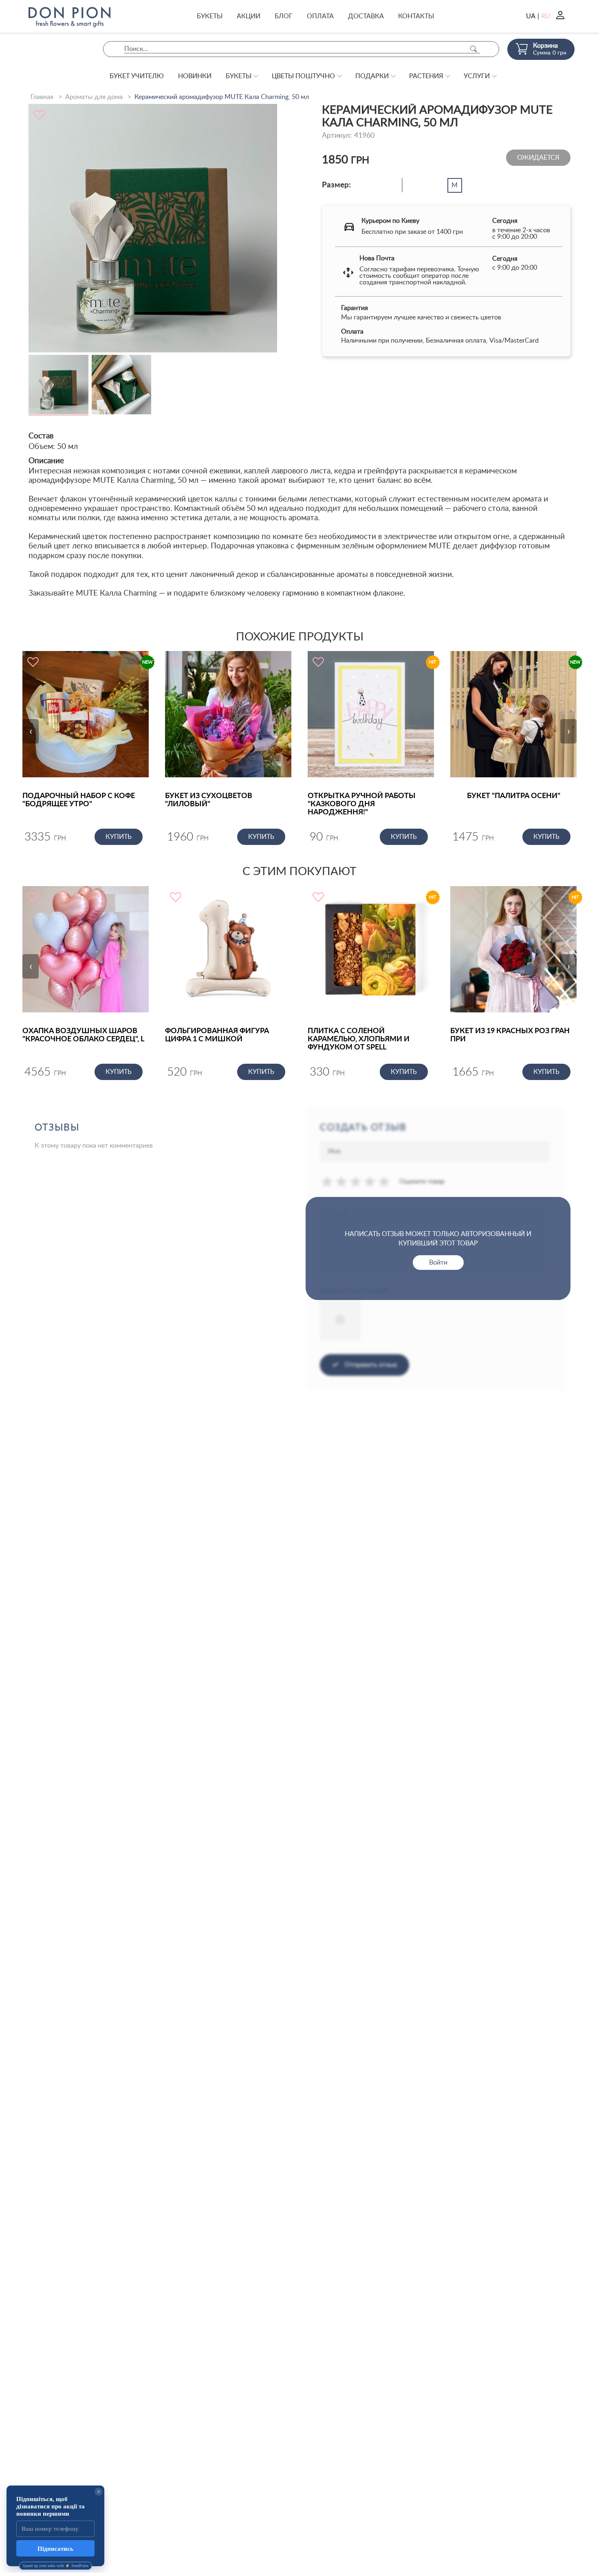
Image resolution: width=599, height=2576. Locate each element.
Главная (42, 97)
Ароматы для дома (94, 97)
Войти (438, 1263)
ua (531, 16)
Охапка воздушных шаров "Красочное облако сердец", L (83, 1035)
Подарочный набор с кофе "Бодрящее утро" (79, 800)
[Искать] (473, 49)
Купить (119, 837)
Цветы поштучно (303, 76)
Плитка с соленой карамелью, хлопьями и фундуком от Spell (359, 1039)
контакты (416, 16)
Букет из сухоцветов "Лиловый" (209, 800)
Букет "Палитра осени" (514, 796)
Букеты (210, 16)
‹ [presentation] (31, 731)
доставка (366, 16)
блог (284, 16)
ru (546, 16)
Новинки (195, 76)
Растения (426, 76)
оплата (320, 16)
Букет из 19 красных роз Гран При (510, 1035)
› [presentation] (569, 731)
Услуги (477, 76)
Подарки (372, 76)
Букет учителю (137, 76)
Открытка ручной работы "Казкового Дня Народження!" (362, 804)
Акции (249, 16)
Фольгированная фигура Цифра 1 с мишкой (217, 1035)
